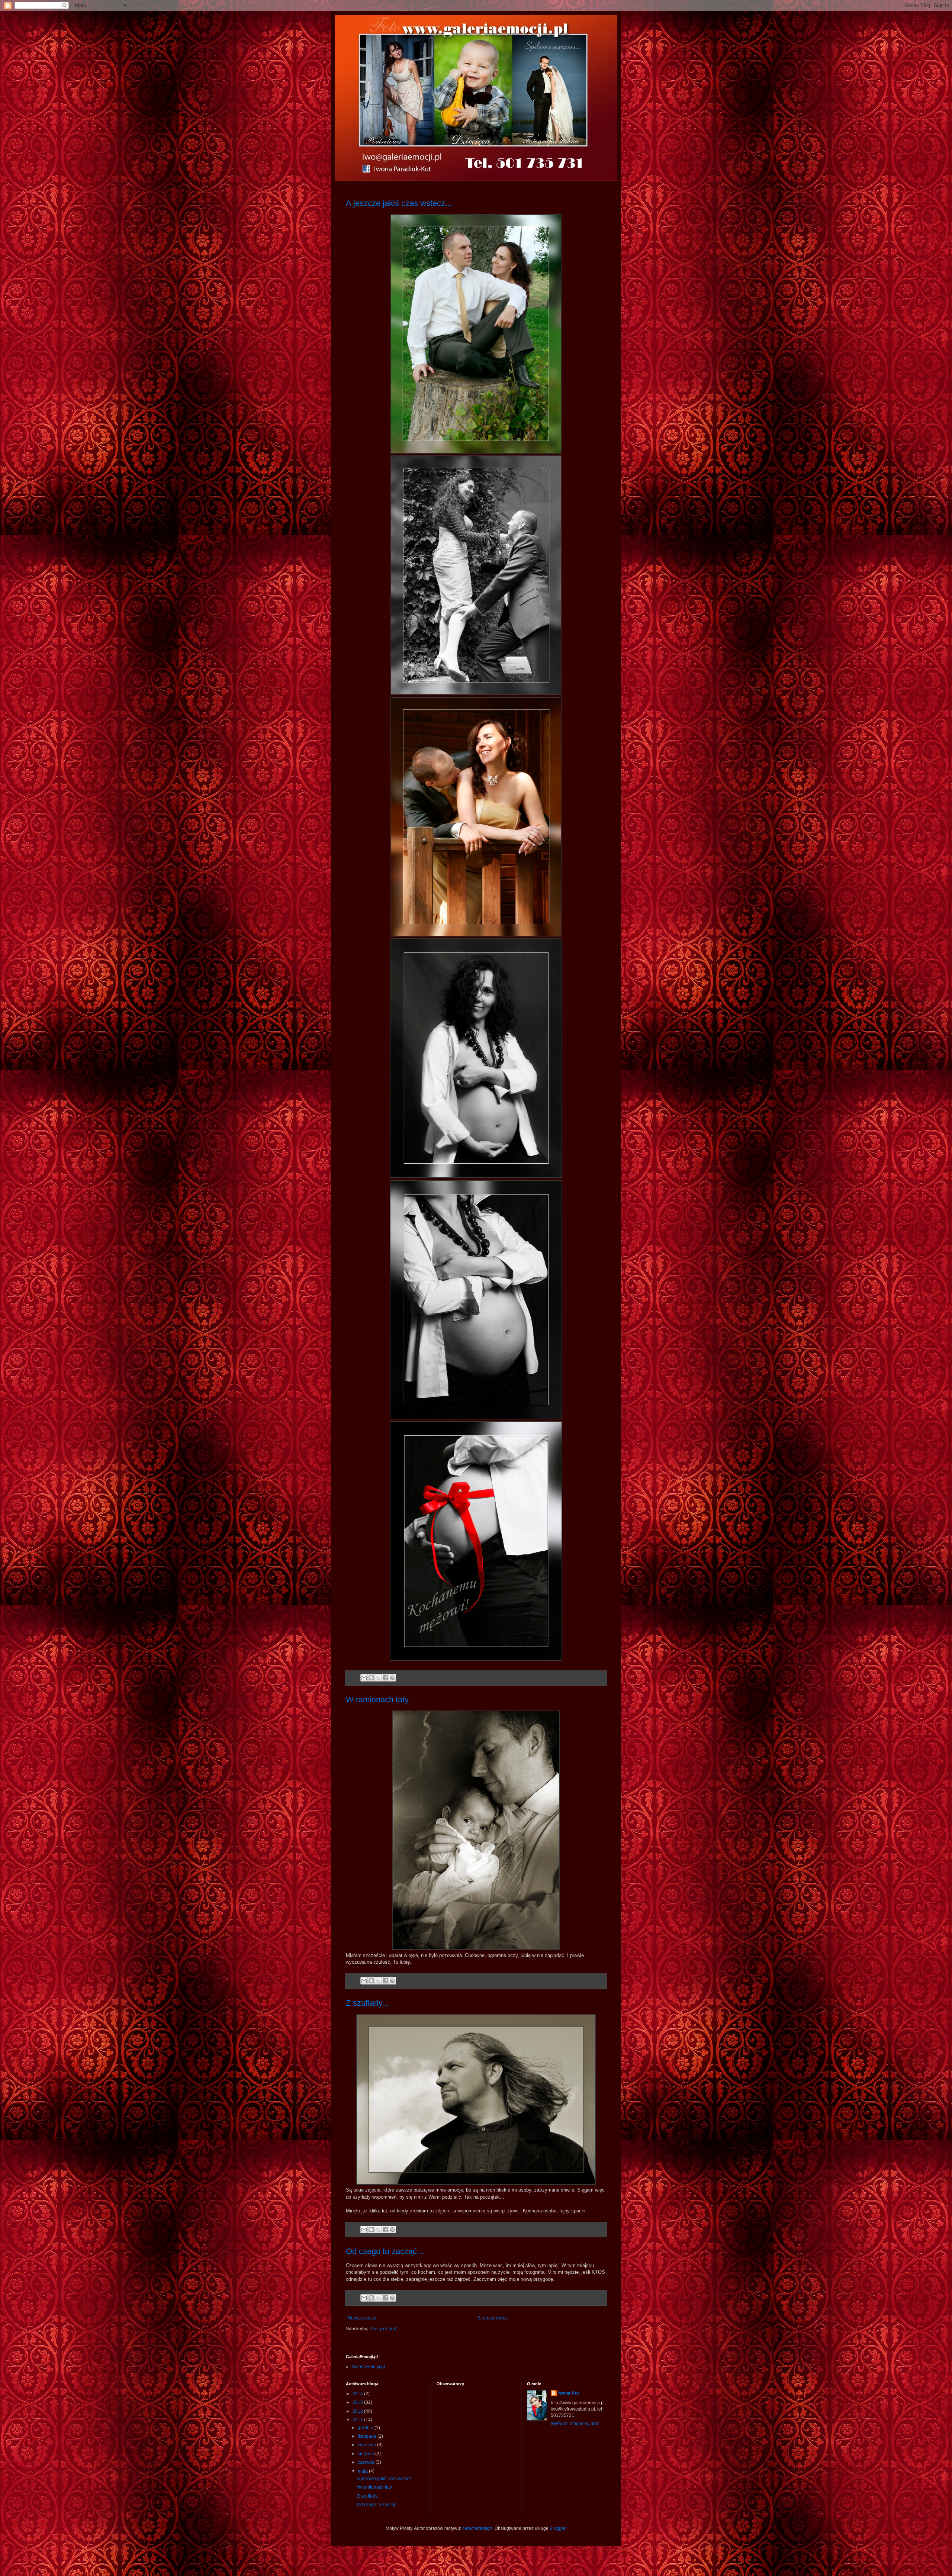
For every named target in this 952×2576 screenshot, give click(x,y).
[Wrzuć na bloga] (371, 1678)
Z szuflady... (367, 2003)
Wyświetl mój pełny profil (576, 2424)
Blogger (557, 2528)
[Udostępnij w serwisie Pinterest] (392, 1678)
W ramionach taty (377, 1700)
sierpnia (366, 2454)
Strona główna (492, 2318)
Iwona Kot (569, 2393)
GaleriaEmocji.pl (368, 2367)
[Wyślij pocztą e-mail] (364, 1678)
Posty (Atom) (384, 2329)
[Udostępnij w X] (378, 1678)
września (367, 2445)
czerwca (367, 2462)
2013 (358, 2402)
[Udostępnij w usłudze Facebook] (385, 1678)
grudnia (366, 2428)
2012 (358, 2411)
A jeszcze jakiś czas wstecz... (399, 203)
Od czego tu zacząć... (385, 2251)
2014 (358, 2394)
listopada (368, 2436)
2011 (358, 2420)
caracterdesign (477, 2528)
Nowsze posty (362, 2318)
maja (363, 2471)
